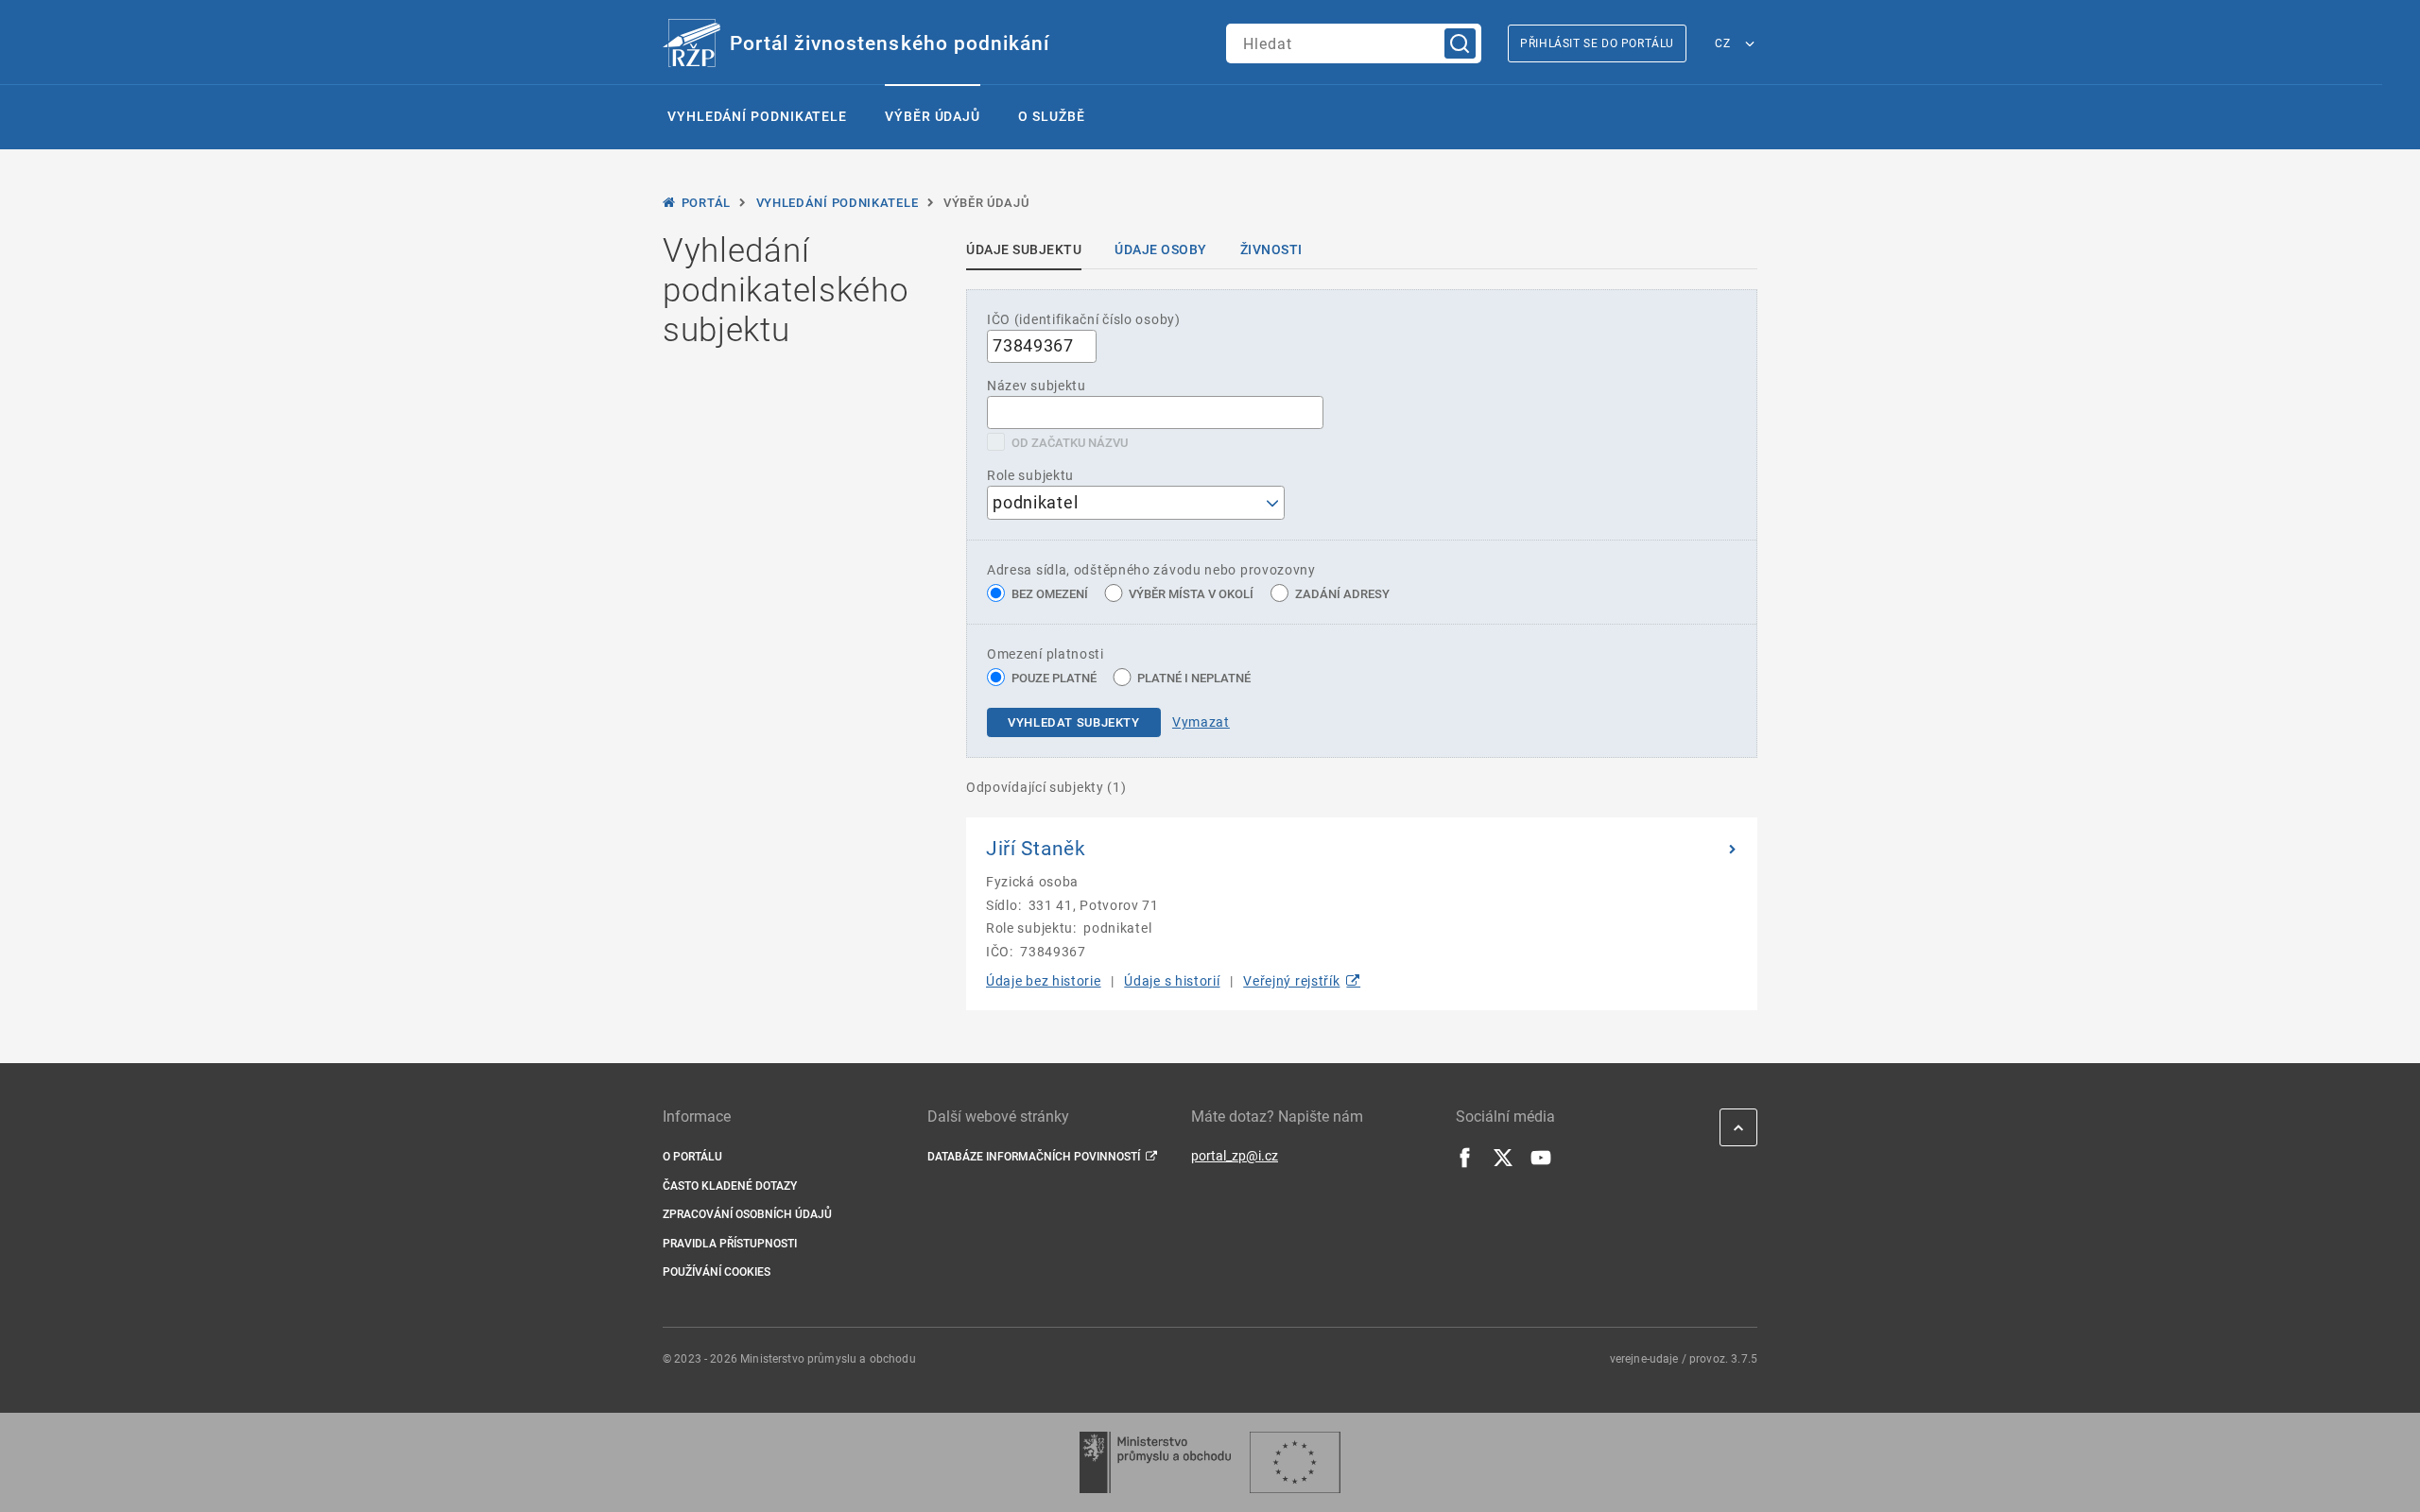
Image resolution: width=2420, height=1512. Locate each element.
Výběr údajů (933, 116)
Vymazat (1201, 722)
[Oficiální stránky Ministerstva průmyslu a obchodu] (1155, 1462)
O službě (1051, 116)
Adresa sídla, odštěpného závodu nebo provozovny (1151, 570)
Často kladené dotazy (730, 1186)
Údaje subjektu (1024, 249)
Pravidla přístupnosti (730, 1244)
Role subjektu (1030, 475)
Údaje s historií (1172, 981)
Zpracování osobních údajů (747, 1214)
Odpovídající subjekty (1046, 787)
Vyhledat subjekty (1074, 722)
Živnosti (1271, 249)
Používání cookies (717, 1272)
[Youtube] (1541, 1163)
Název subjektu (1037, 386)
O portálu (692, 1157)
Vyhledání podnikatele (757, 116)
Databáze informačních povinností (1034, 1157)
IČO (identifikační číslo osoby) (1084, 319)
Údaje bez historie (1044, 981)
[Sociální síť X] (1503, 1163)
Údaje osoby (1161, 249)
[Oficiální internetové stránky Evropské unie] (1295, 1462)
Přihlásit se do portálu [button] (1597, 43)
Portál (706, 203)
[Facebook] (1465, 1163)
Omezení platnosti (1046, 654)
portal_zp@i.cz (1235, 1156)
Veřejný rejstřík (1291, 981)
